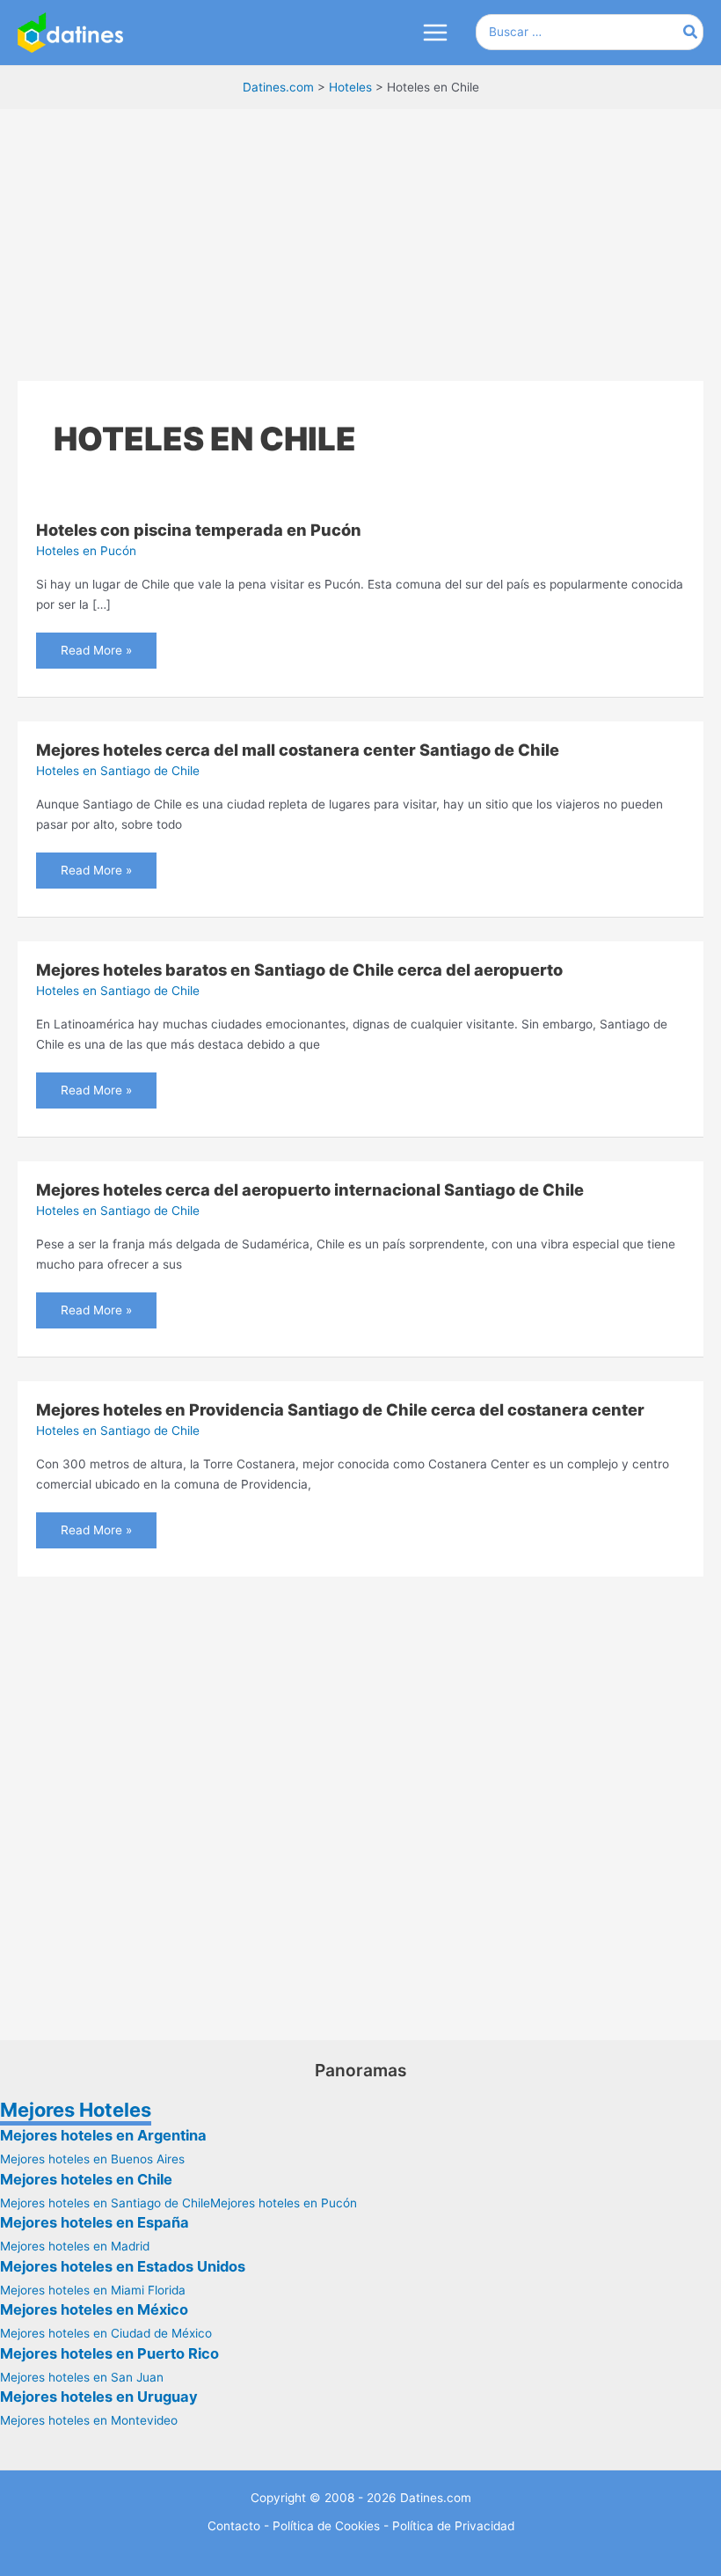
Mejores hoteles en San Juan (82, 2377)
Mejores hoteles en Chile (86, 2179)
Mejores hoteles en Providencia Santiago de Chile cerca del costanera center (340, 1409)
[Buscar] (691, 32)
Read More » (96, 645)
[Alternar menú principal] (435, 33)
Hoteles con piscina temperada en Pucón (199, 530)
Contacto (234, 2526)
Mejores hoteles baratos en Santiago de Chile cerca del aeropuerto (299, 970)
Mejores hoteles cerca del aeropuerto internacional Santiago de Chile (310, 1189)
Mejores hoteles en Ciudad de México (106, 2333)
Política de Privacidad (453, 2526)
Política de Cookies (326, 2526)
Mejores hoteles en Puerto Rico (109, 2353)
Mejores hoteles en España (95, 2222)
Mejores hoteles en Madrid (75, 2246)
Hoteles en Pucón (86, 551)
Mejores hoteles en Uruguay (99, 2397)
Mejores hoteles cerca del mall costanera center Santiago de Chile (298, 750)
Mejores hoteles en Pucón (284, 2203)
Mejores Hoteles (76, 2110)
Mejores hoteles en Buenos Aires (92, 2159)
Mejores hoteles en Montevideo (89, 2420)
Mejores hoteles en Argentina (103, 2135)
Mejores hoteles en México (94, 2309)
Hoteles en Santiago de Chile (118, 771)
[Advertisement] (360, 239)
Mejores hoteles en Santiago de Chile (105, 2203)
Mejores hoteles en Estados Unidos (123, 2266)
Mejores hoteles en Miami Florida (93, 2290)
